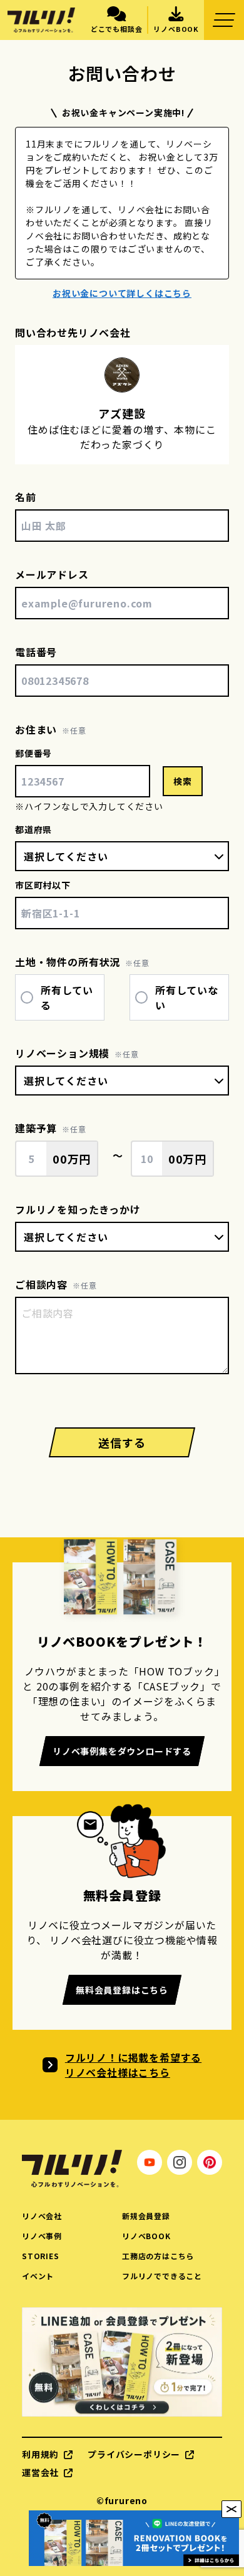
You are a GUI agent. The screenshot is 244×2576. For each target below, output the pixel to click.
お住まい (36, 729)
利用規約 (40, 2454)
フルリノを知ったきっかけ (78, 1209)
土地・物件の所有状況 (68, 962)
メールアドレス (52, 574)
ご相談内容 (41, 1284)
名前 (26, 497)
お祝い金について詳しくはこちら (122, 293)
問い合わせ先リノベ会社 (73, 332)
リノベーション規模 (62, 1053)
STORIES (41, 2256)
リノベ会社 (42, 2216)
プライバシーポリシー (134, 2454)
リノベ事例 (42, 2236)
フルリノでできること (162, 2276)
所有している (67, 997)
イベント (38, 2276)
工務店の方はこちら (158, 2256)
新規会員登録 (146, 2216)
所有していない (187, 997)
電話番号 (36, 652)
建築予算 (36, 1128)
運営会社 (40, 2472)
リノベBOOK (146, 2236)
